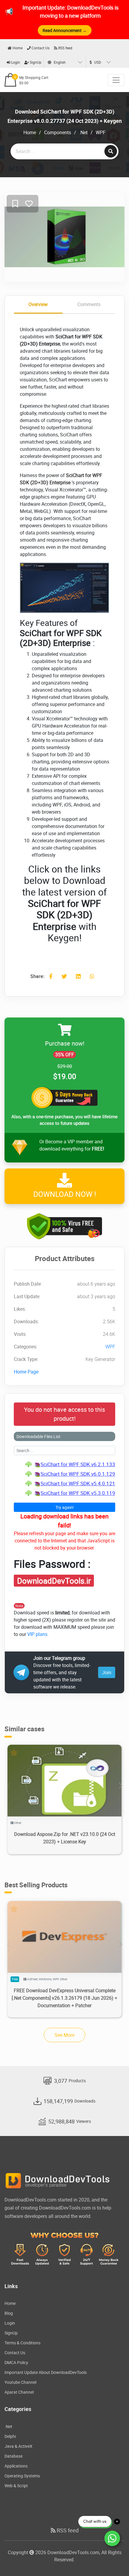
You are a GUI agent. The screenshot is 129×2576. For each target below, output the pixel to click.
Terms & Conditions (22, 2343)
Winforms (45, 1979)
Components (58, 132)
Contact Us (40, 48)
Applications (16, 2466)
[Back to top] (112, 2560)
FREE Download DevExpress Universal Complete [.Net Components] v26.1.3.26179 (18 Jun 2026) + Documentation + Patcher (64, 1998)
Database (13, 2456)
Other (18, 1823)
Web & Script (16, 2486)
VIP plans (37, 1634)
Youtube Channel (20, 2382)
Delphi (10, 2436)
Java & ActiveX (18, 2446)
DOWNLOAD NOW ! (65, 1194)
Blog (9, 2313)
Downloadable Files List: (39, 1436)
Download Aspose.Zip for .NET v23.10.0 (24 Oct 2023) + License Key (65, 1838)
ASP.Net (32, 1979)
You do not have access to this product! (64, 1414)
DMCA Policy (16, 2362)
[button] (120, 1786)
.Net (83, 132)
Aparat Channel (19, 2392)
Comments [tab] (89, 304)
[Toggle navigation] (116, 80)
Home (17, 48)
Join (107, 1672)
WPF (101, 132)
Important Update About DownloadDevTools (46, 2372)
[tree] (64, 1479)
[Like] (29, 204)
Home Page (26, 1372)
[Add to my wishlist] (15, 204)
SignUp (35, 62)
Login (15, 62)
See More (64, 2035)
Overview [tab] (38, 304)
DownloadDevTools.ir (54, 1581)
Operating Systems (22, 2476)
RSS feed (65, 48)
